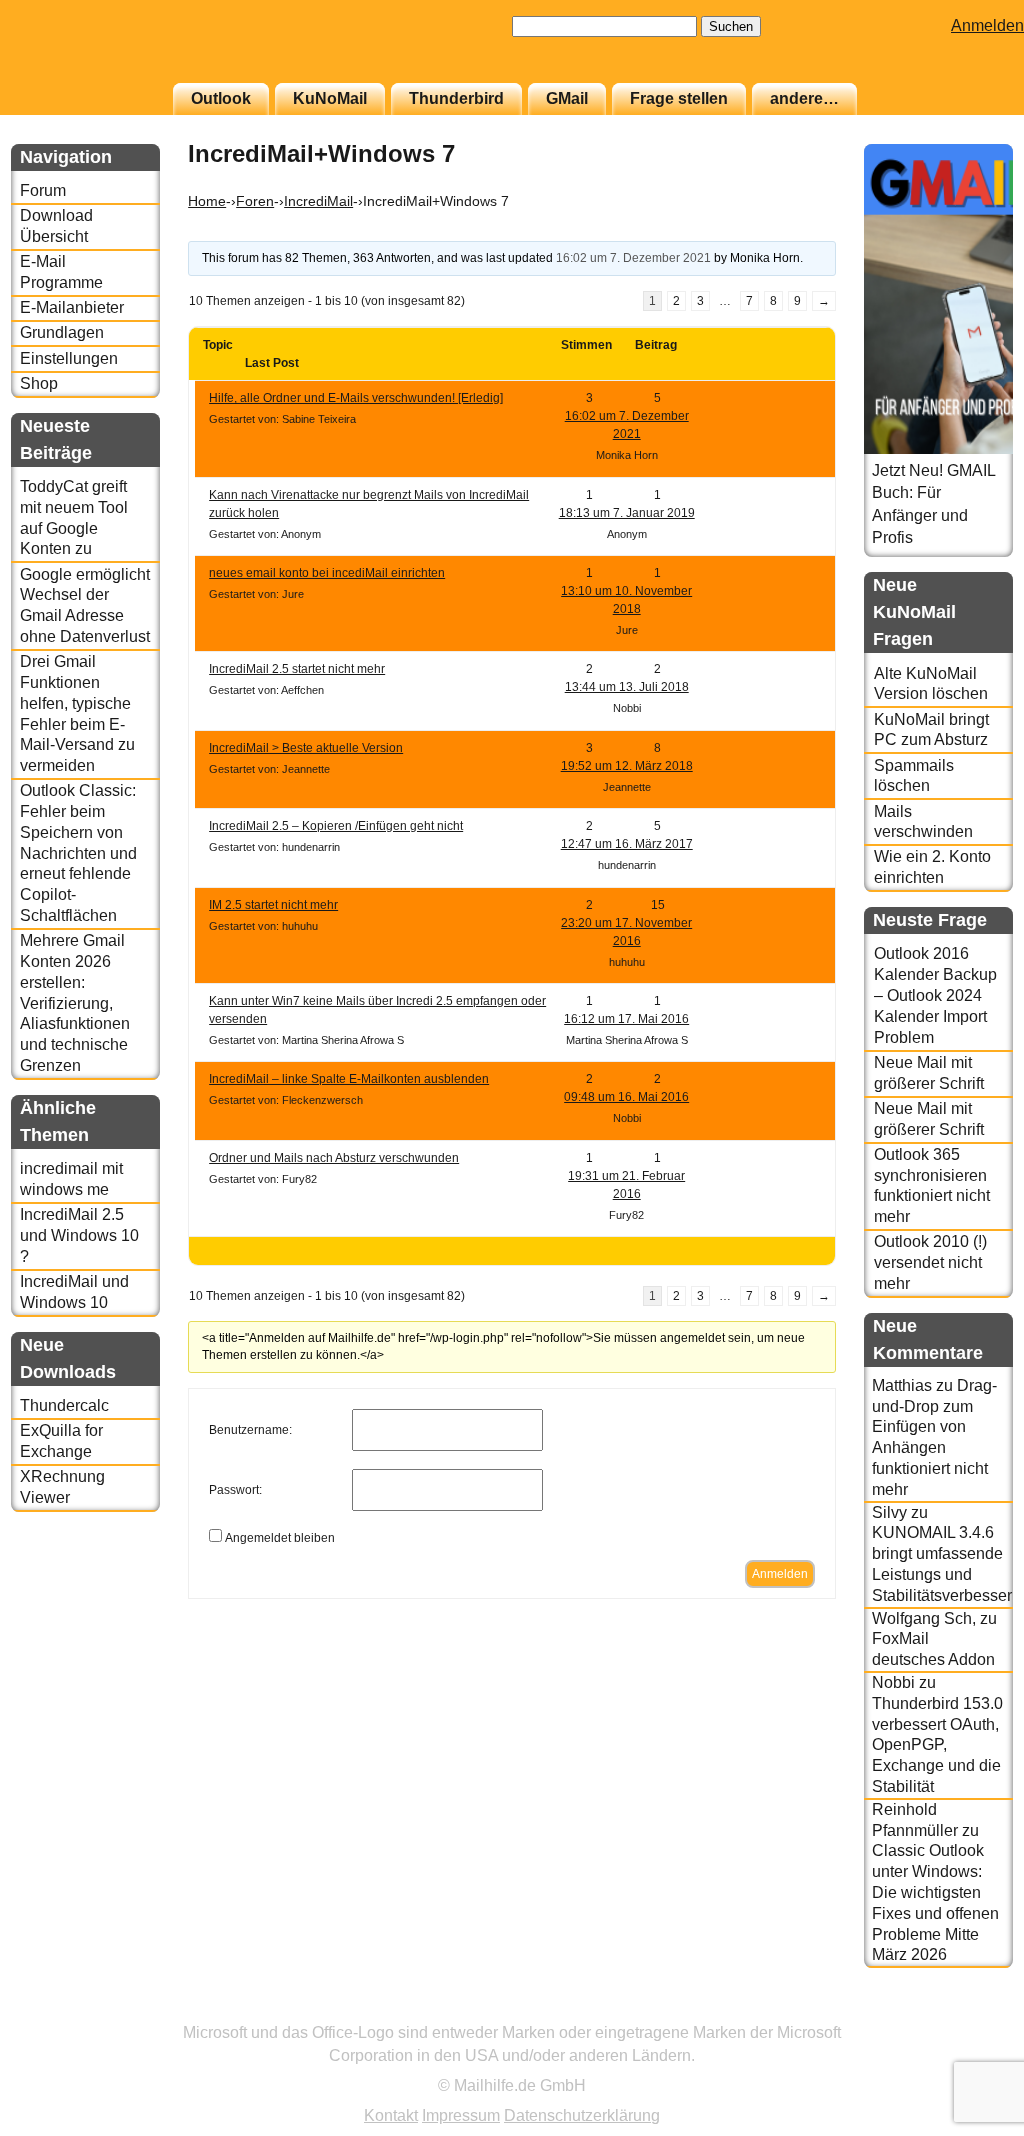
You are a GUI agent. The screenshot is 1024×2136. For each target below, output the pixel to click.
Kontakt (391, 2115)
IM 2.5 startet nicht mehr (273, 905)
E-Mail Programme (61, 272)
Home (207, 201)
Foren (255, 201)
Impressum (461, 2115)
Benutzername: (250, 1430)
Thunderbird (456, 98)
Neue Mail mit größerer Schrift (929, 1073)
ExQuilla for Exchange (61, 1441)
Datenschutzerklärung (582, 2115)
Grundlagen (62, 332)
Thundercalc (64, 1405)
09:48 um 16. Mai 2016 (626, 1097)
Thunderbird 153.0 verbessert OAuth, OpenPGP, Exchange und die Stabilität (937, 1745)
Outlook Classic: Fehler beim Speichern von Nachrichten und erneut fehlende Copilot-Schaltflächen (78, 853)
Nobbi (893, 1682)
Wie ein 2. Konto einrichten (932, 867)
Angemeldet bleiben (280, 1538)
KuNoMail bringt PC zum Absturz (931, 730)
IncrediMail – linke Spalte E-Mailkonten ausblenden (349, 1079)
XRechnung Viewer (62, 1487)
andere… (804, 98)
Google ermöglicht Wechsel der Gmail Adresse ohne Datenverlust (85, 605)
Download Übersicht (56, 226)
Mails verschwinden (923, 822)
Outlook (221, 98)
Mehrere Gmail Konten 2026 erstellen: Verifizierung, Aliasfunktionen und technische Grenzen (75, 1003)
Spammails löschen (914, 776)
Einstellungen (69, 358)
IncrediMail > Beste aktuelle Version (306, 748)
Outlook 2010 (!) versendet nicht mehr (930, 1262)
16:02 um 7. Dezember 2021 (633, 258)
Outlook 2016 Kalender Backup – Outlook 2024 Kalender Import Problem (935, 995)
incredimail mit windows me (71, 1179)
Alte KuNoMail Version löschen (931, 684)
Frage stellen (679, 98)
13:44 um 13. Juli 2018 (627, 687)
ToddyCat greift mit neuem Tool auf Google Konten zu (74, 517)
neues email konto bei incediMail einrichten (327, 573)
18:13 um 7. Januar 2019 (627, 513)
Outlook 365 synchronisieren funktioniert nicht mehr (932, 1185)
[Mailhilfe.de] (121, 51)
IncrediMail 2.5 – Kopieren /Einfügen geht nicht (336, 826)
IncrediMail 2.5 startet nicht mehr (297, 669)
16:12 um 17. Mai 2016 (626, 1019)
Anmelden (987, 25)
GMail (567, 98)
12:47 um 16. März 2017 (627, 844)
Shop (39, 383)
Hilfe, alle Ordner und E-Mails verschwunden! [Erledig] (356, 398)
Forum (43, 190)
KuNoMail (330, 98)
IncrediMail (318, 201)
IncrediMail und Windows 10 (74, 1292)
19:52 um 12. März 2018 (627, 766)
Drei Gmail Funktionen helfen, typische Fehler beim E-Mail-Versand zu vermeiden (77, 713)
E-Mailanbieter (72, 307)
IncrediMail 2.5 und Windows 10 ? (79, 1235)
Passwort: (235, 1490)
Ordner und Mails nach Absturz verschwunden (334, 1158)
